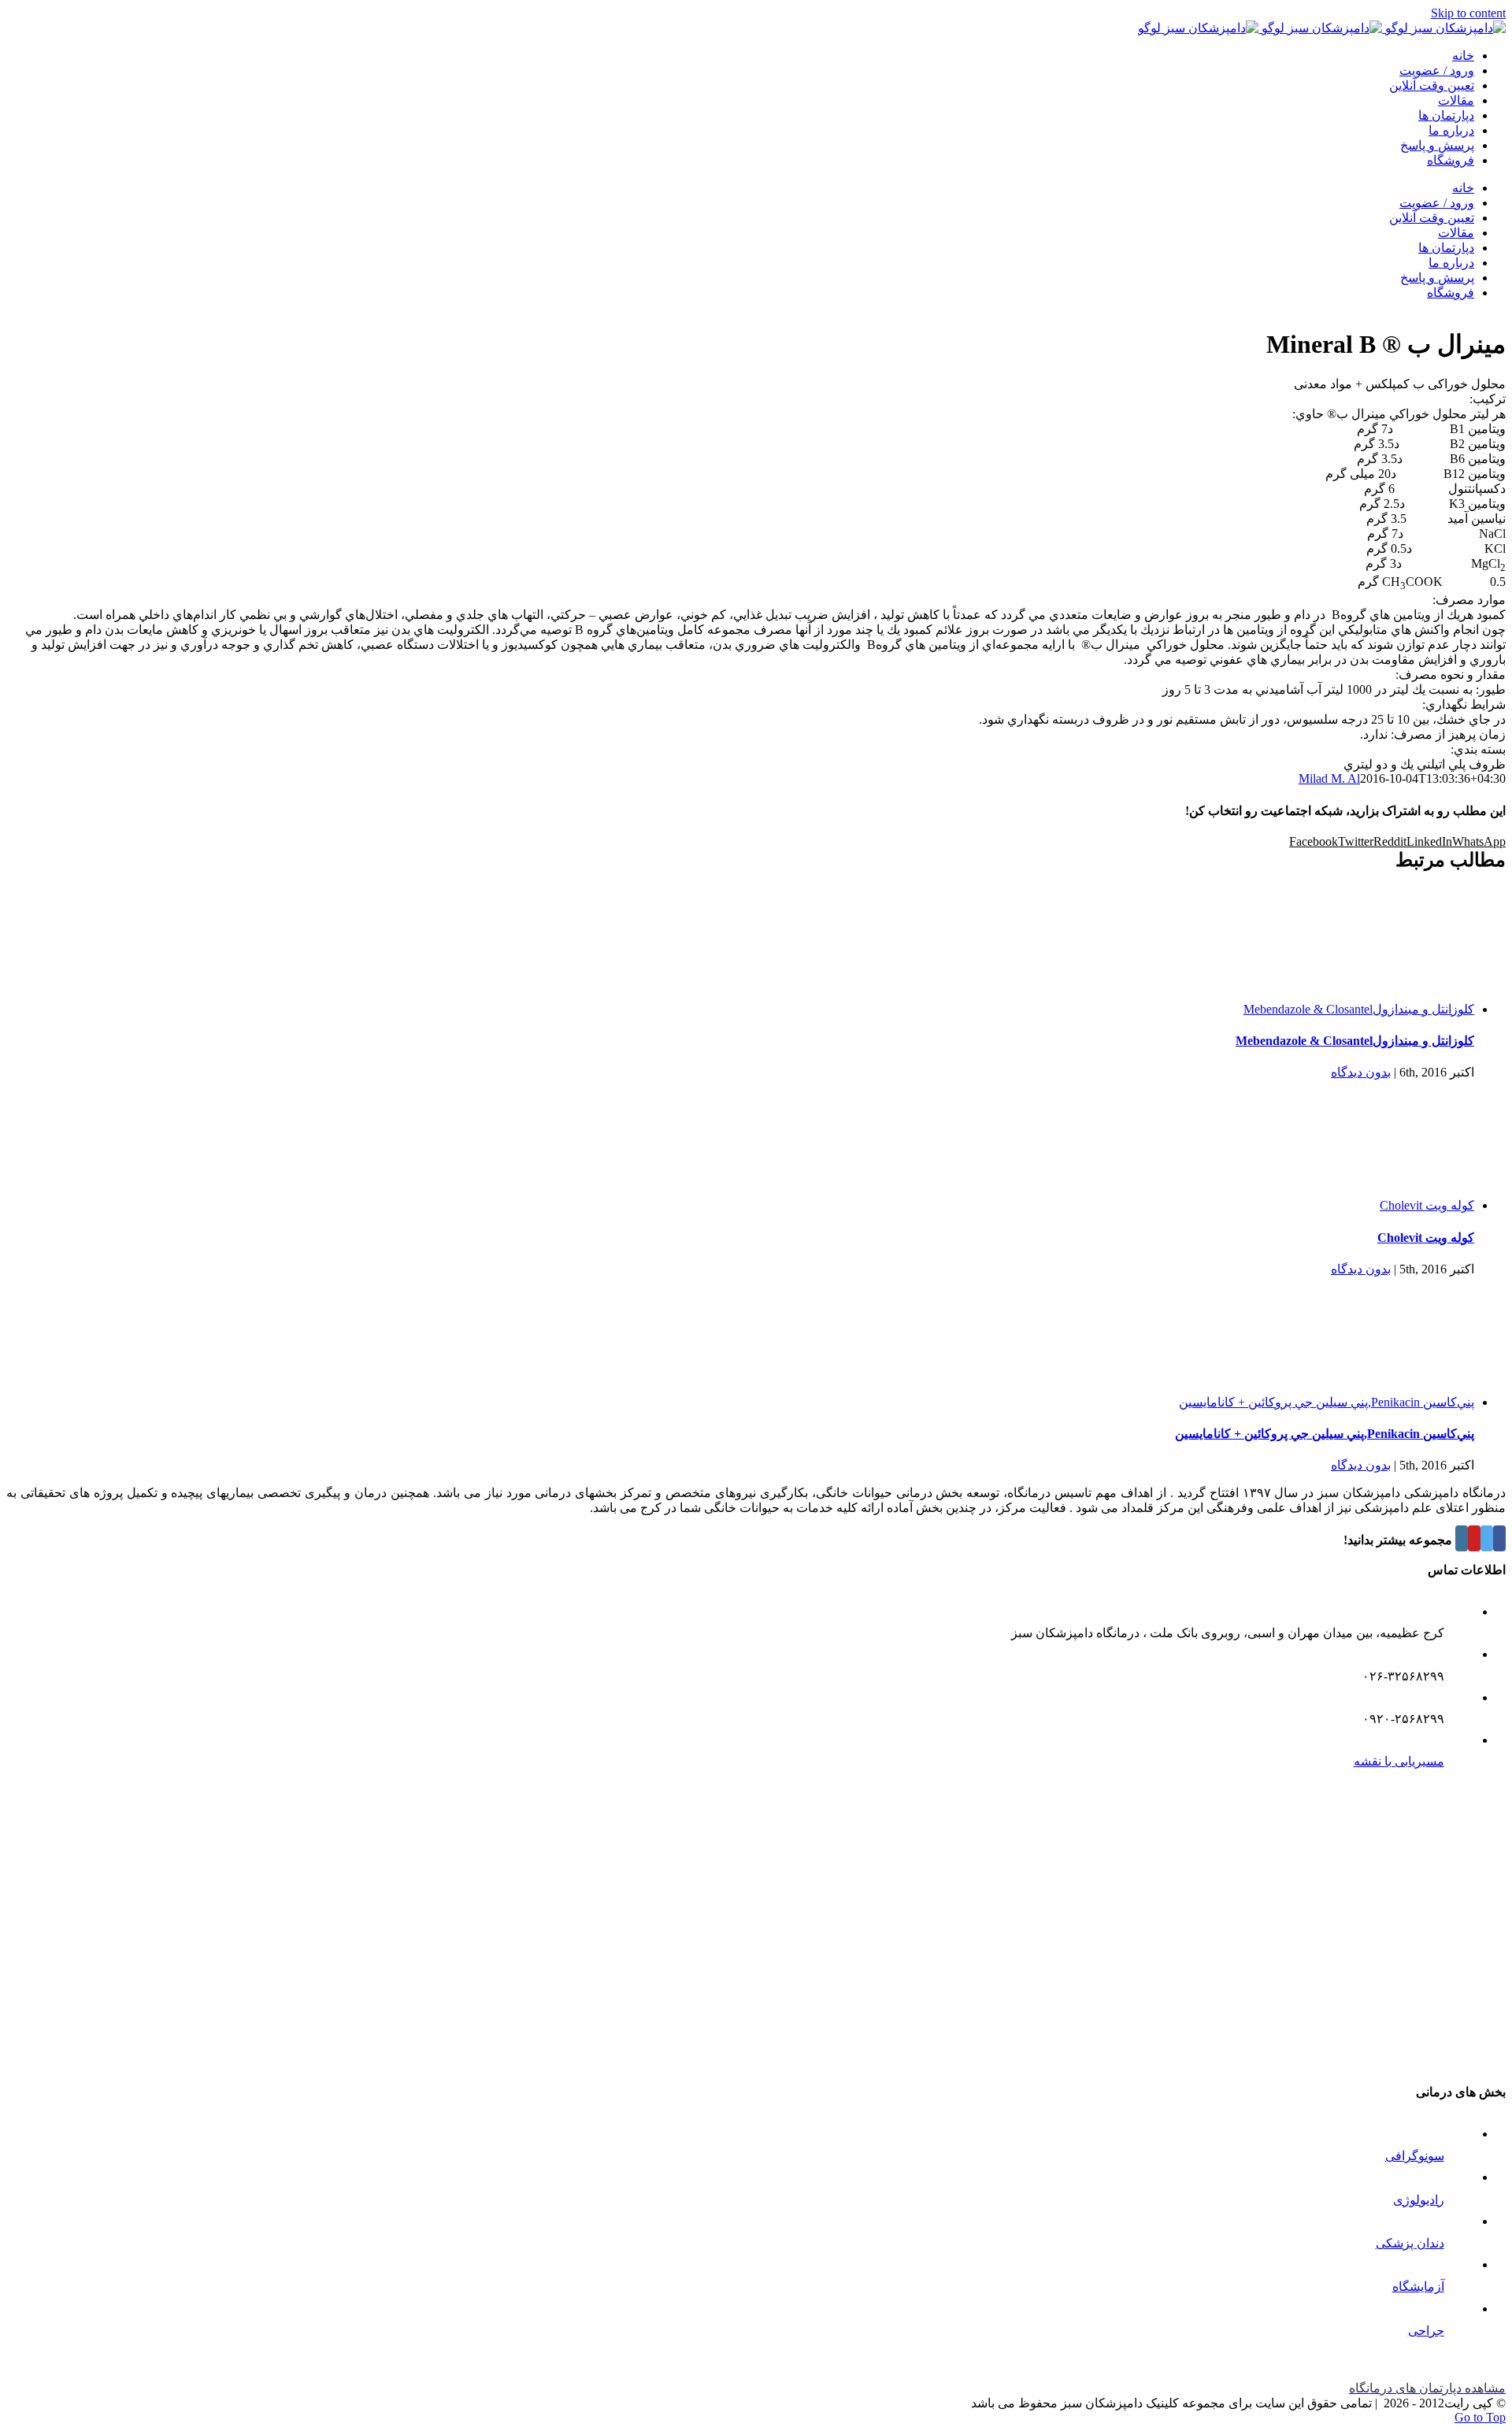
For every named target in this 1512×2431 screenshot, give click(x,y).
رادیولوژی (1419, 2200)
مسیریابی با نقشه (1399, 1761)
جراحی (1426, 2331)
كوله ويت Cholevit (1427, 1205)
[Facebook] (1499, 1538)
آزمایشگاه (1418, 2286)
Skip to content (1468, 13)
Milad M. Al (1329, 778)
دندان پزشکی (1410, 2243)
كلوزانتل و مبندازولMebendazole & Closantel (1359, 1009)
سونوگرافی (1415, 2156)
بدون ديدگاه (1361, 1072)
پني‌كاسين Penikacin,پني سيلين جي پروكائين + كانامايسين (1327, 1402)
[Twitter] (1487, 1538)
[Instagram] (1462, 1538)
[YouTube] (1474, 1538)
